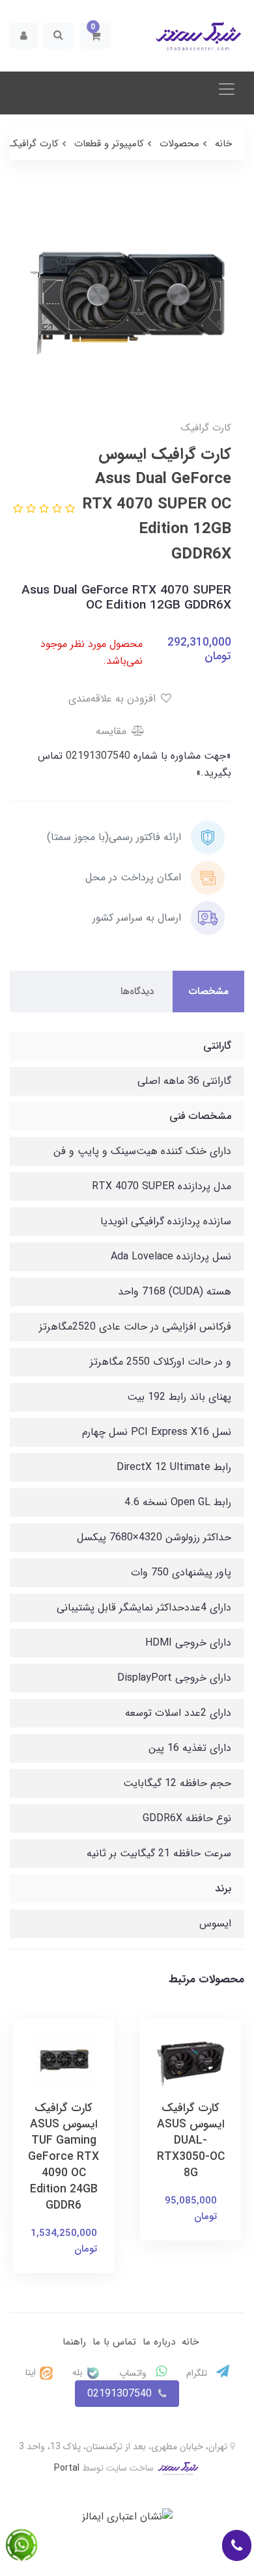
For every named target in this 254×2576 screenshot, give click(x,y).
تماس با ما (114, 2342)
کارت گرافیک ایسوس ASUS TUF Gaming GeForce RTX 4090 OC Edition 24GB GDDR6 (63, 2157)
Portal (67, 2468)
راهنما (74, 2342)
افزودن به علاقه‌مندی (114, 699)
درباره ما (159, 2342)
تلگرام (198, 2373)
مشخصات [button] (208, 992)
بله (79, 2372)
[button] (95, 36)
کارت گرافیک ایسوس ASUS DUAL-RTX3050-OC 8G (191, 2141)
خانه (190, 2342)
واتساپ (134, 2373)
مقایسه (113, 731)
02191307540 (96, 756)
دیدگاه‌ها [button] (137, 992)
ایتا (32, 2372)
